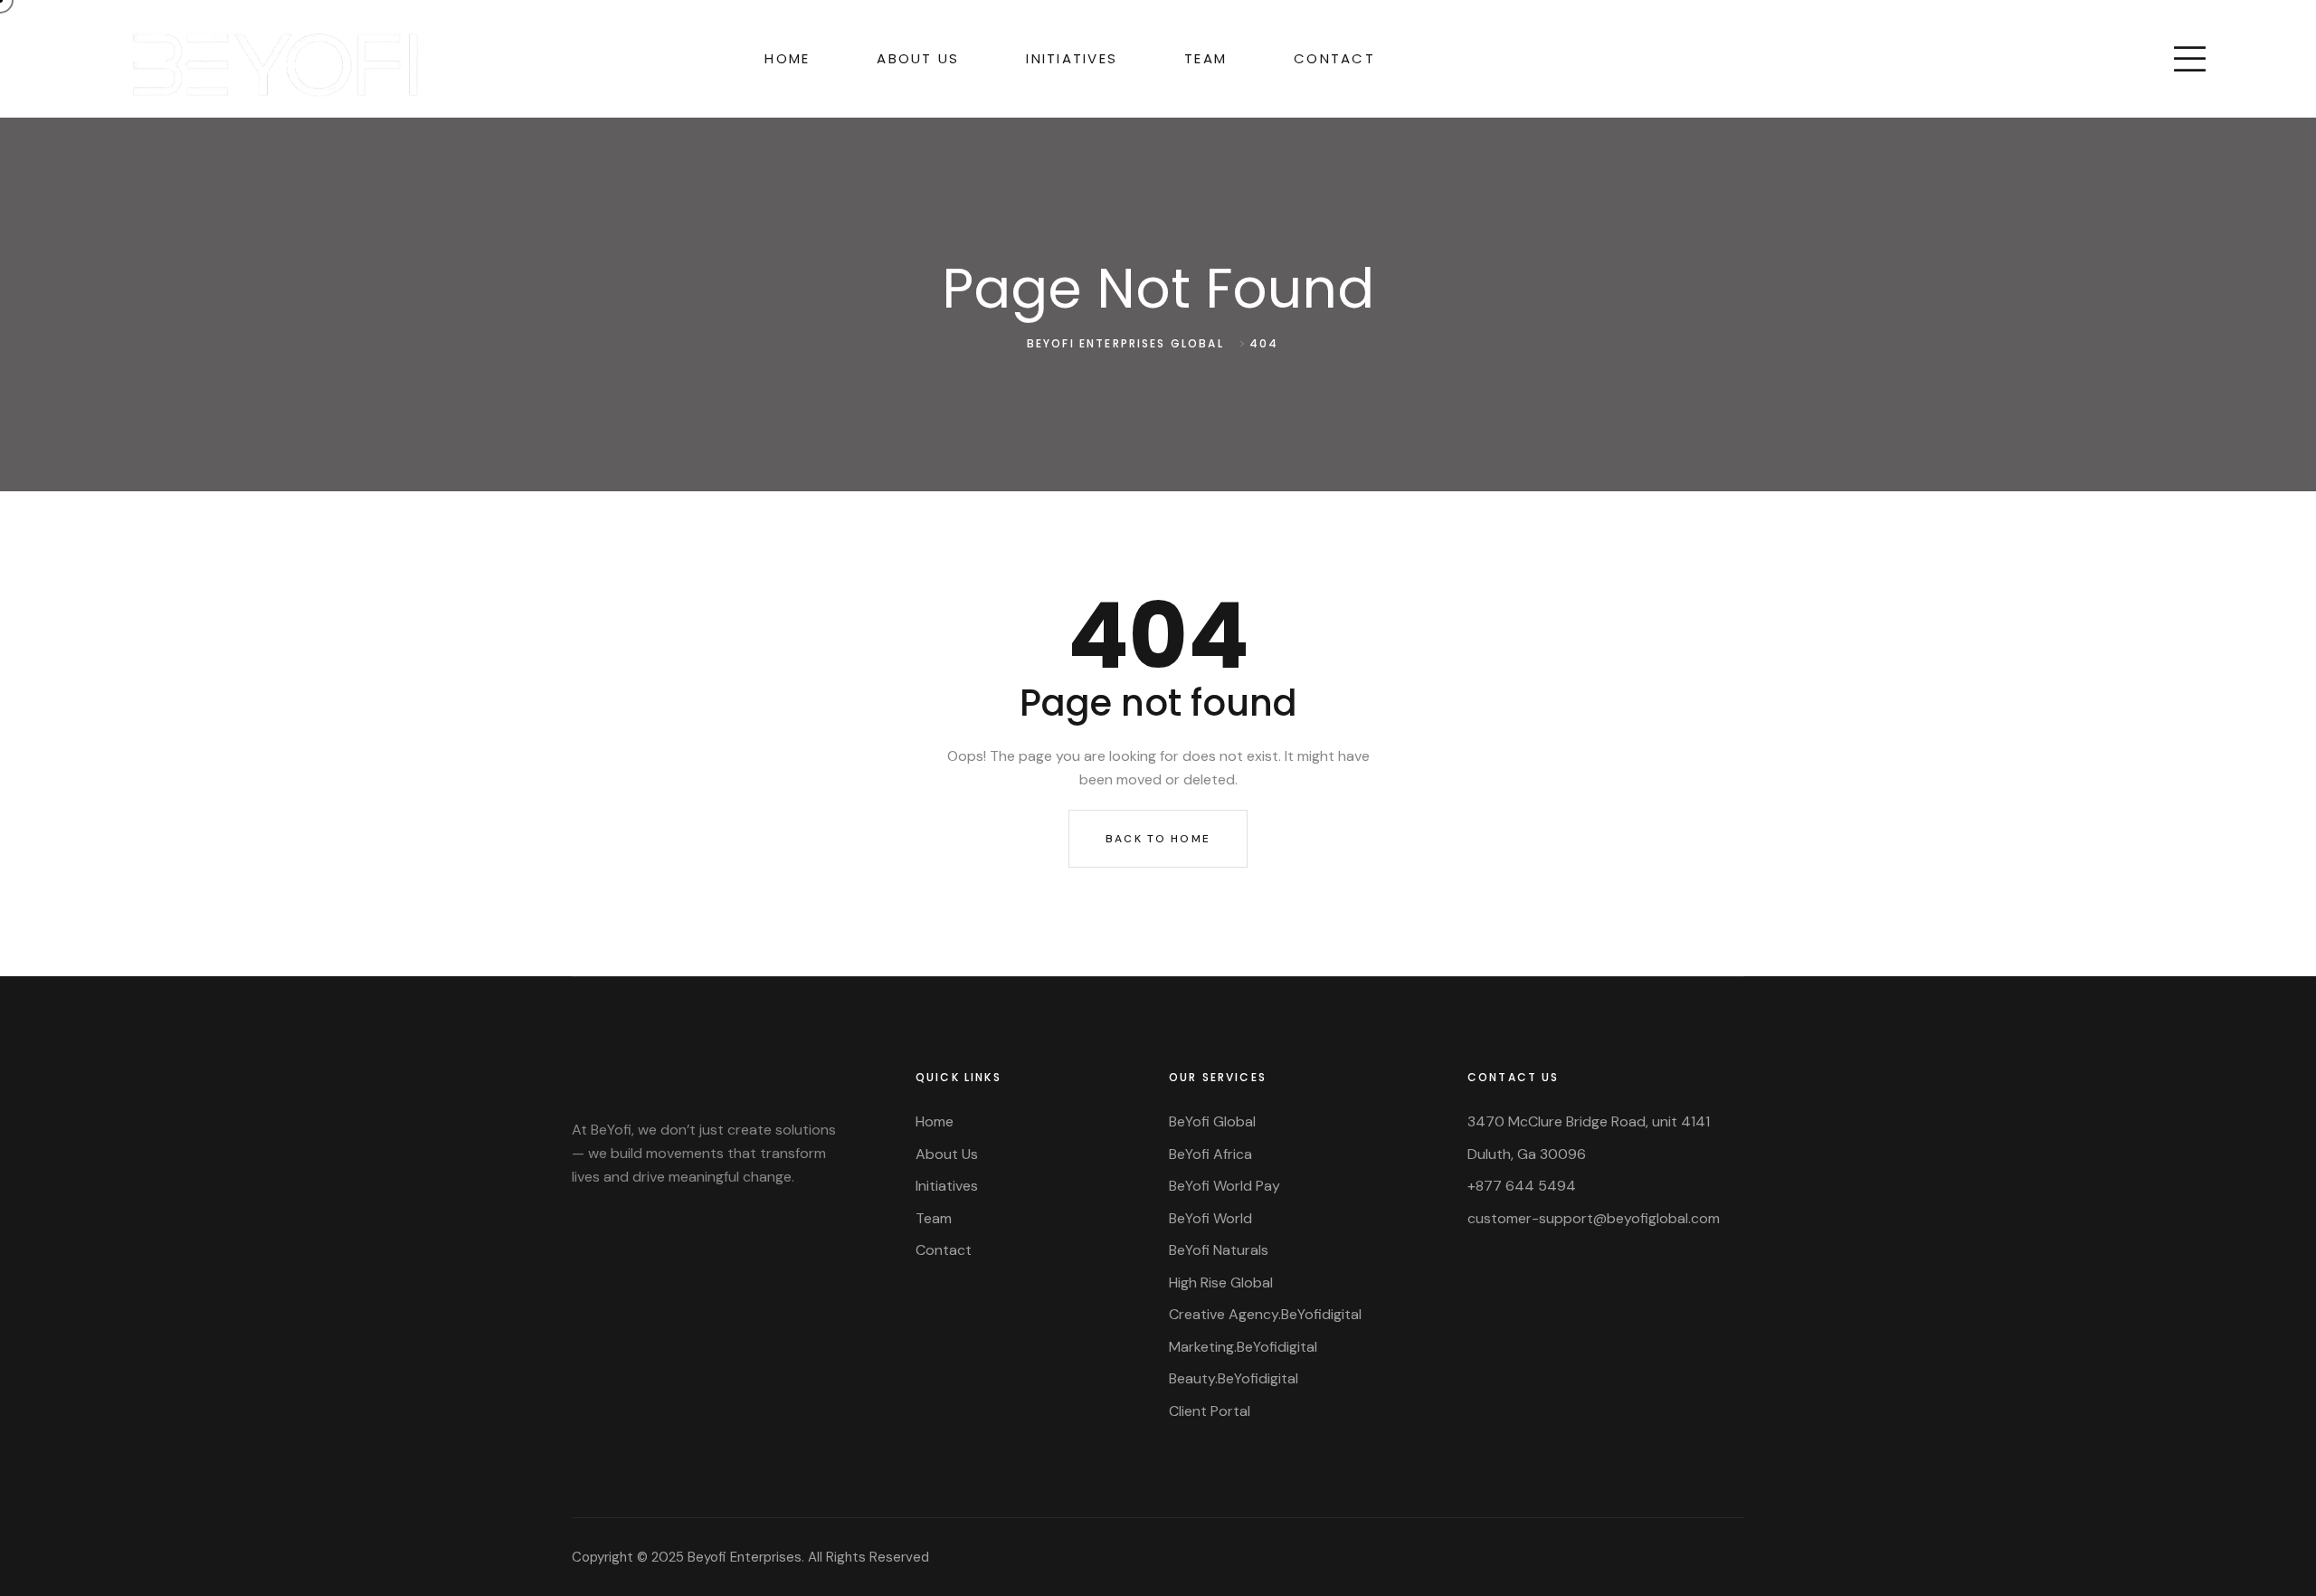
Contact (1334, 58)
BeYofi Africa (1210, 1154)
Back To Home (1158, 839)
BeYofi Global (1212, 1121)
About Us (918, 58)
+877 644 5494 (1522, 1186)
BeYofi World (1210, 1218)
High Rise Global (1221, 1282)
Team (1205, 58)
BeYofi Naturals (1219, 1250)
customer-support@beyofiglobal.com (1594, 1218)
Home (787, 58)
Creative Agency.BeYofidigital (1265, 1314)
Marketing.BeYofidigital (1243, 1347)
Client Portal (1210, 1411)
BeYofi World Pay (1224, 1186)
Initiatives (1072, 58)
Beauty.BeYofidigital (1234, 1378)
